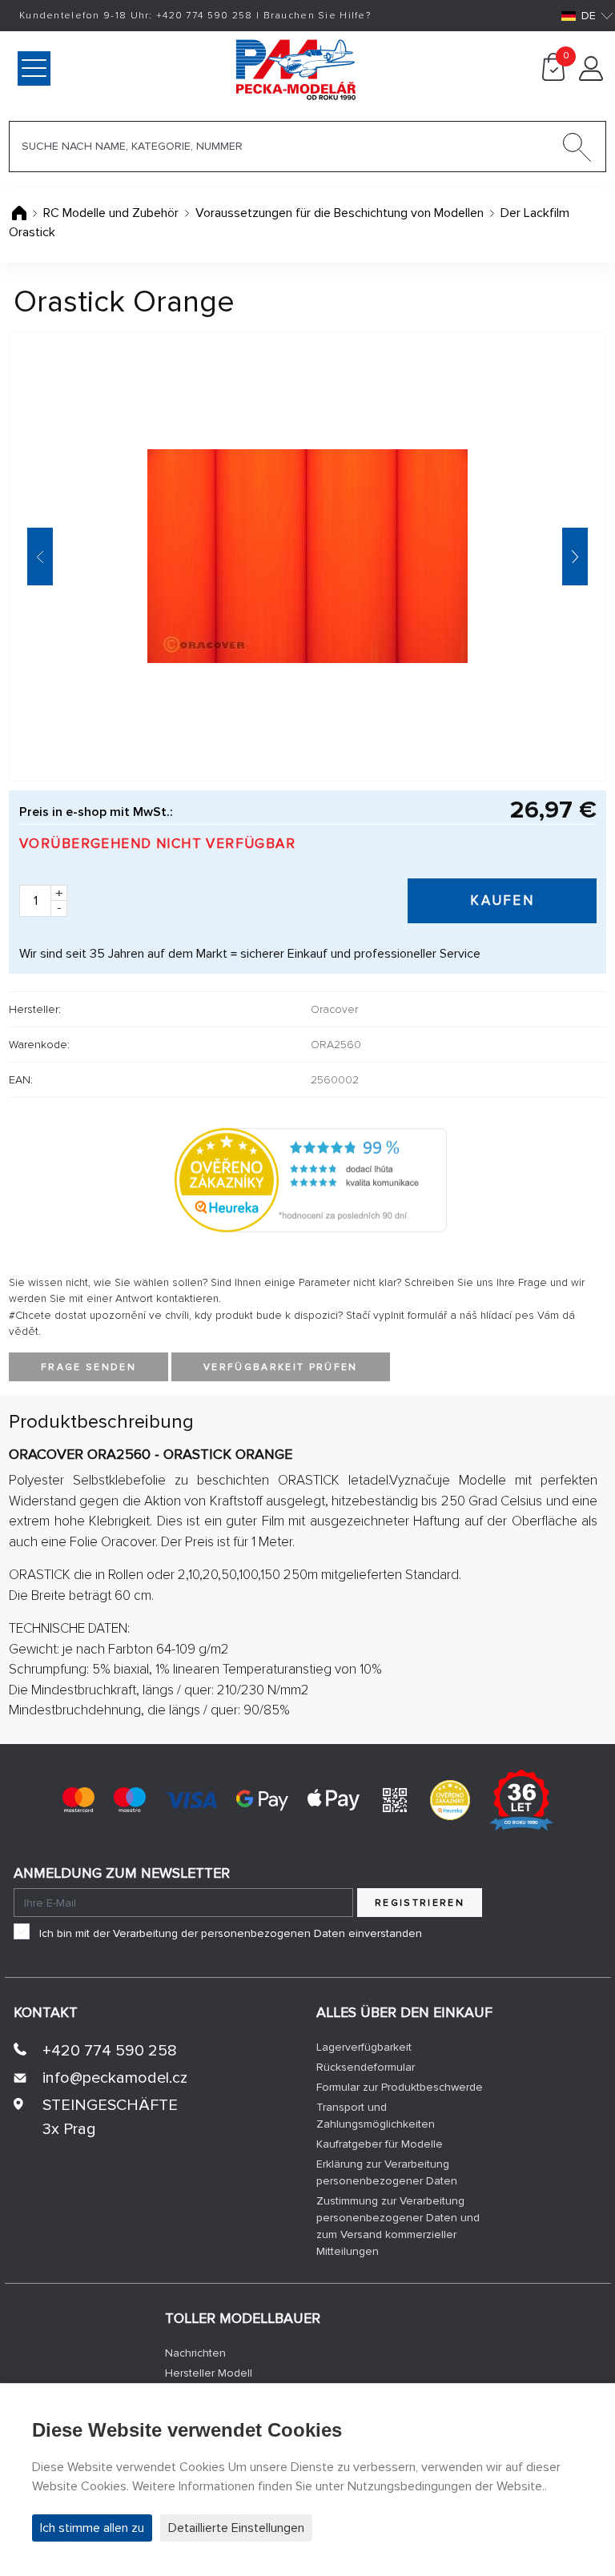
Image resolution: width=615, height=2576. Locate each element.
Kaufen (502, 900)
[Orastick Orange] (307, 557)
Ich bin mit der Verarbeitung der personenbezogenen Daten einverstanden (231, 1933)
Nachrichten (195, 2353)
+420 (205, 16)
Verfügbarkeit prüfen (281, 1367)
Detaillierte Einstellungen (236, 2528)
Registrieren (420, 1903)
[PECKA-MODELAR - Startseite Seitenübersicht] (228, 68)
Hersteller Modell (209, 2373)
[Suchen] (577, 151)
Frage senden (88, 1367)
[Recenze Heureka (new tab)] (450, 1798)
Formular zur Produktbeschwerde (400, 2087)
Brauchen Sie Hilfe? (318, 16)
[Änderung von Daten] (591, 77)
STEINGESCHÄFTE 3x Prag (110, 2117)
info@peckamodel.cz (115, 2078)
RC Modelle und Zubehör (111, 213)
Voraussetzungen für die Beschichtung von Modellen (340, 213)
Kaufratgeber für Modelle (380, 2144)
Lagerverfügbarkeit (364, 2047)
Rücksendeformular (366, 2067)
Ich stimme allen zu (92, 2528)
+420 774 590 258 (110, 2051)
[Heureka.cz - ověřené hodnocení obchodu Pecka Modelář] (311, 1179)
